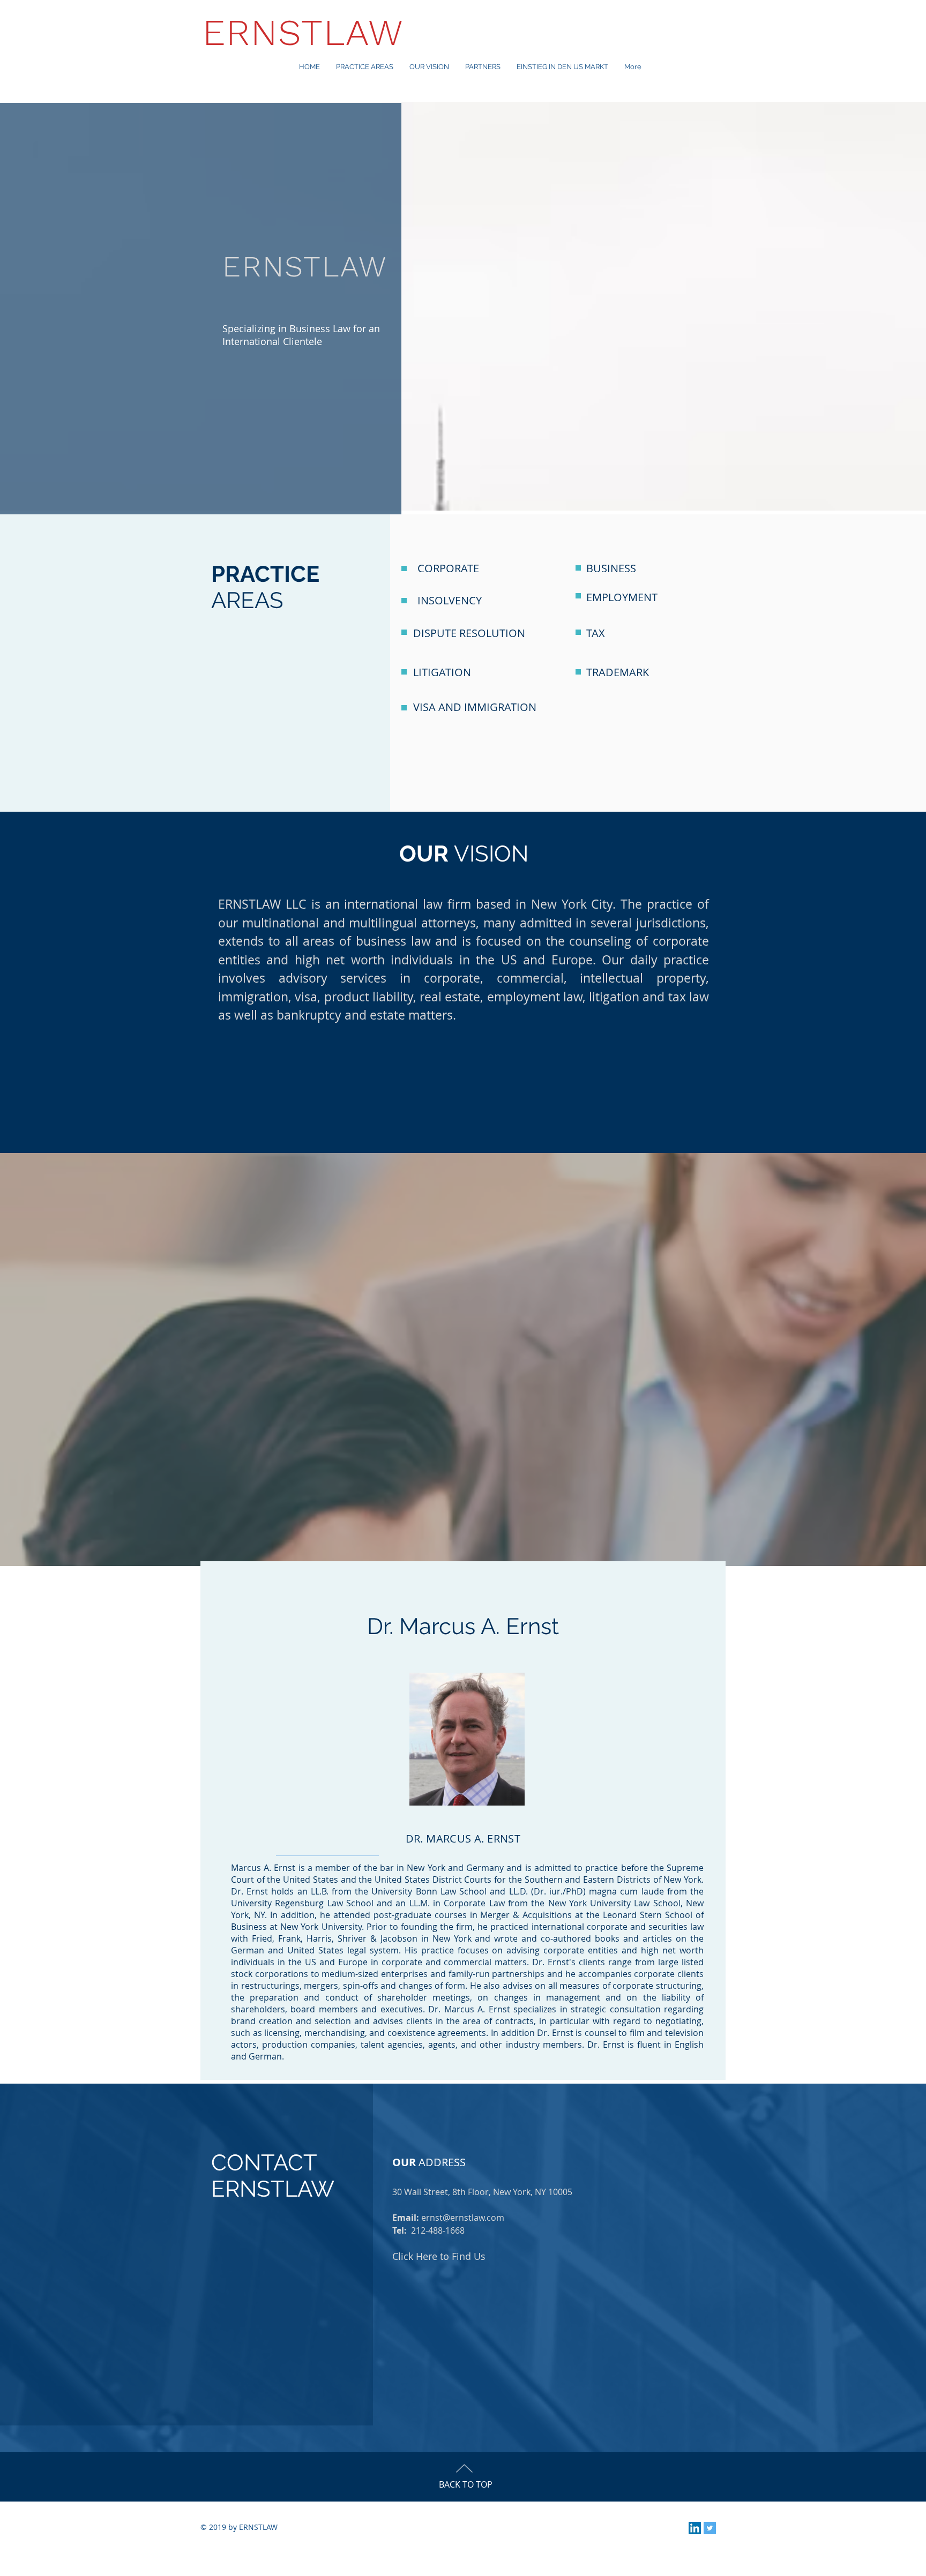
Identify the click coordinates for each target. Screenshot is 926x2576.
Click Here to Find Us (439, 2256)
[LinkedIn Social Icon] (695, 2528)
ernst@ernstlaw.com (463, 2218)
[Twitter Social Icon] (710, 2528)
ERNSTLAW (304, 32)
